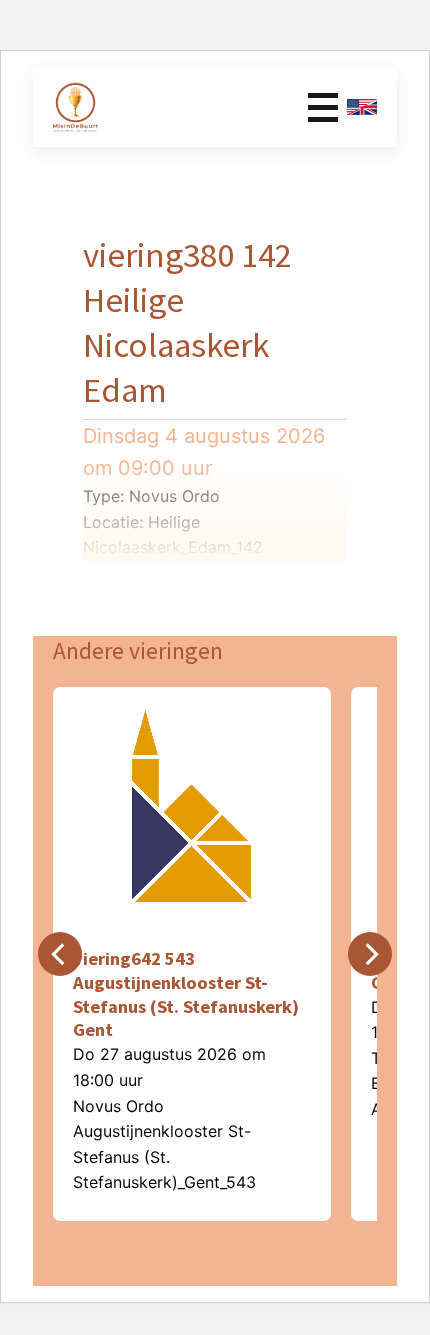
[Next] (370, 954)
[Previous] (60, 954)
